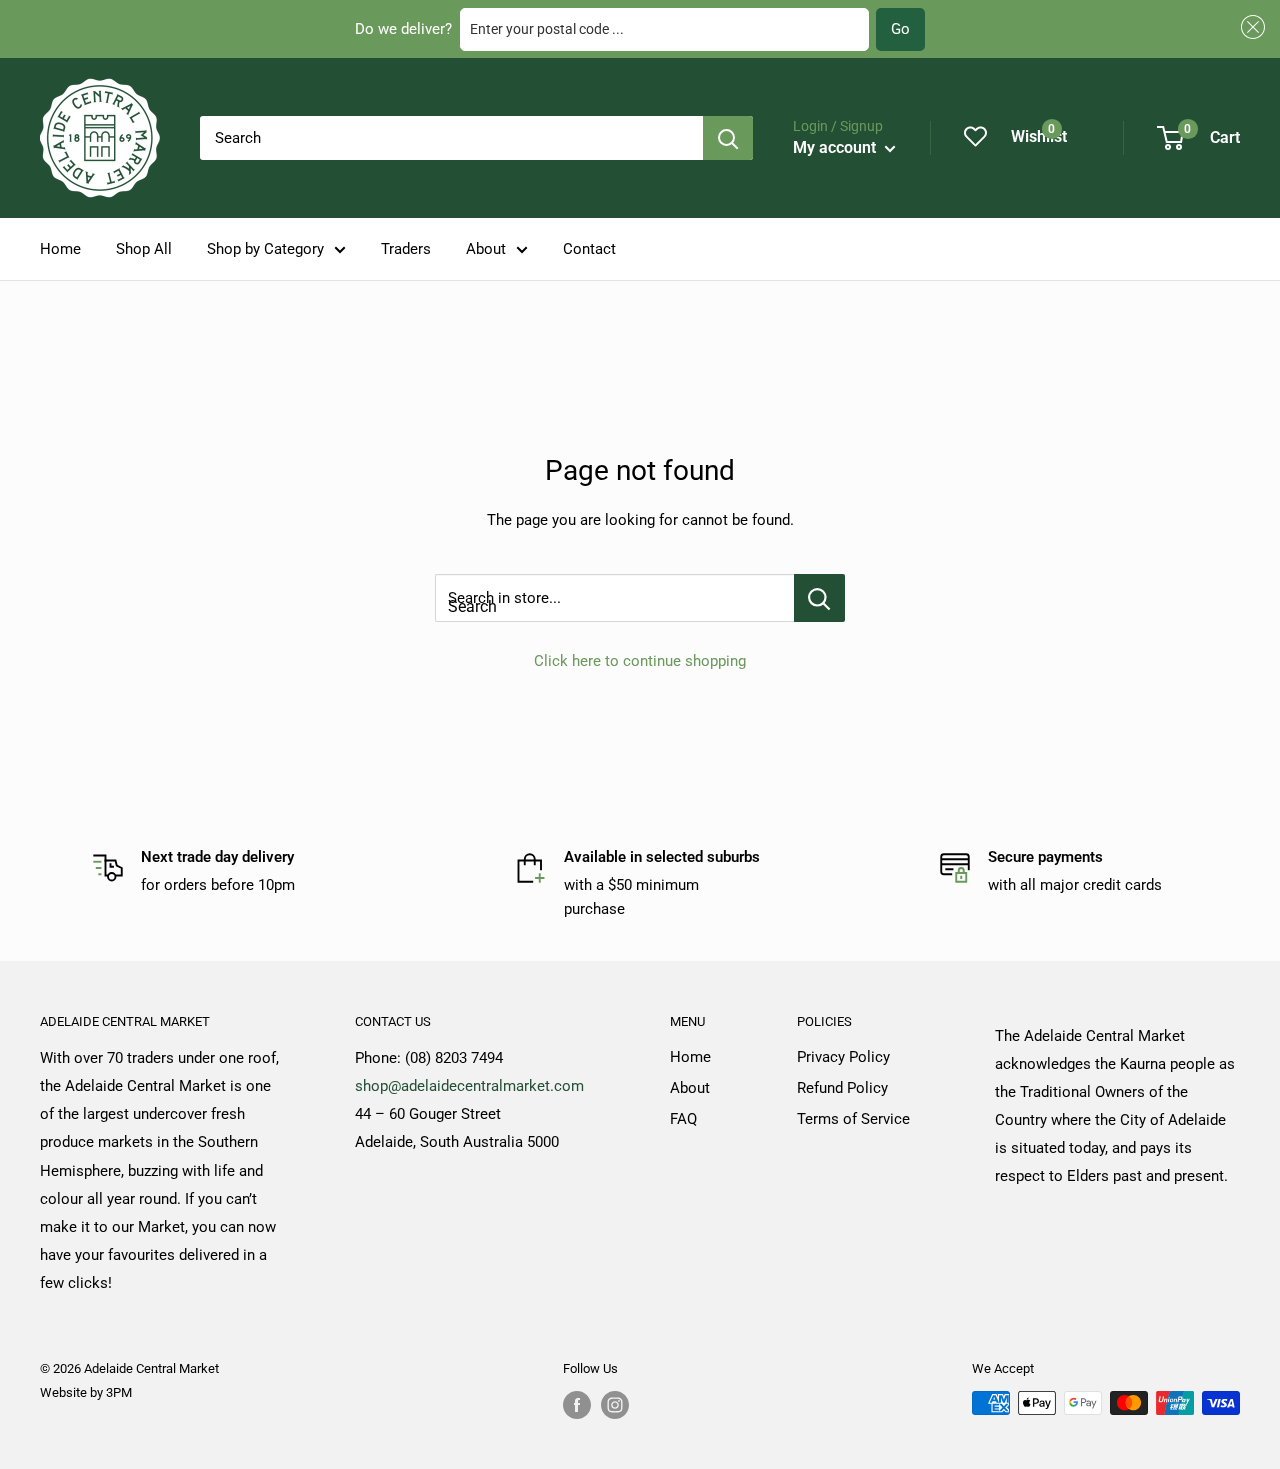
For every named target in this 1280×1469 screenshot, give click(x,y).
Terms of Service (853, 1119)
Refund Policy (842, 1088)
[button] (1250, 27)
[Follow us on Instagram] (615, 1405)
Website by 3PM (86, 1392)
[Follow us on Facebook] (577, 1405)
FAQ (683, 1119)
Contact (589, 249)
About (486, 249)
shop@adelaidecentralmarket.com (469, 1086)
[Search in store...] (819, 598)
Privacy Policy (843, 1057)
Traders (406, 249)
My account (836, 147)
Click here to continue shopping (640, 661)
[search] (451, 138)
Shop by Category (265, 249)
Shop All (144, 249)
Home (60, 249)
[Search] (728, 138)
